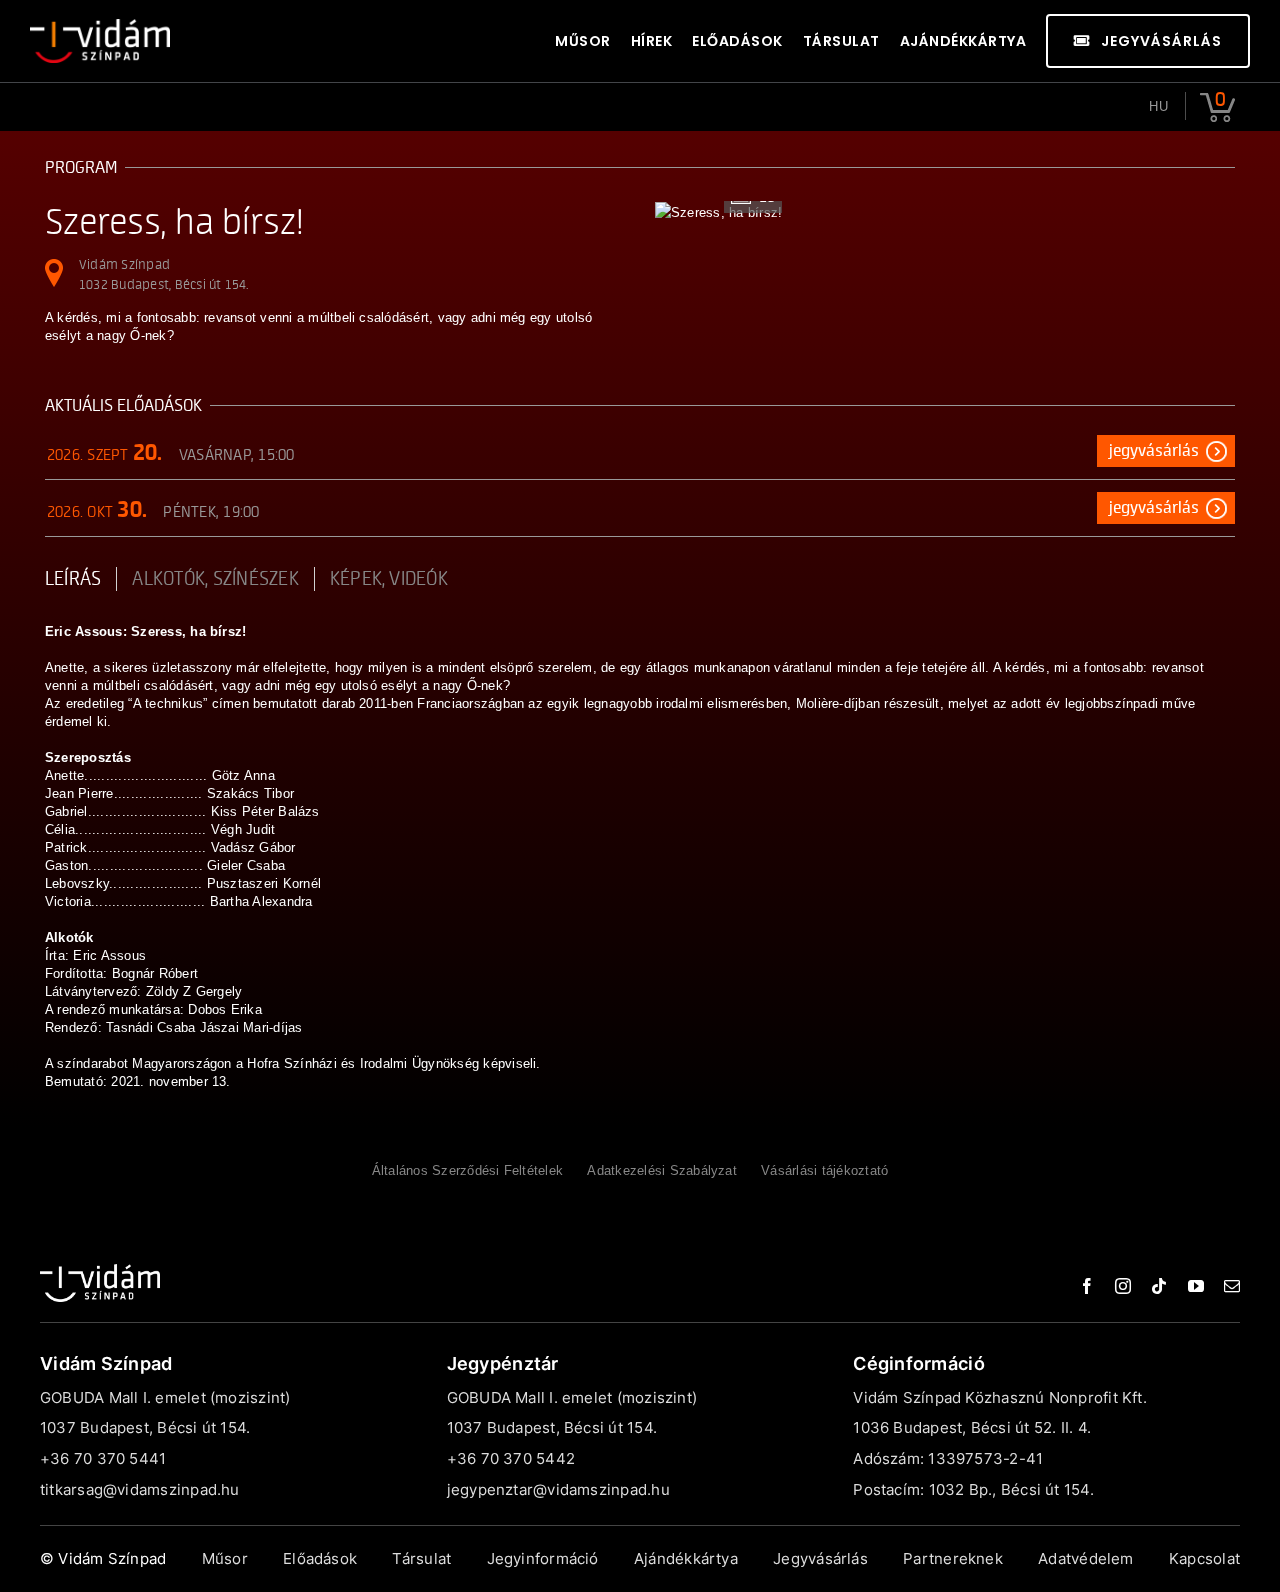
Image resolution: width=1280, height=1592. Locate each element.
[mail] (1232, 1286)
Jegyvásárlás (1154, 451)
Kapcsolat (1204, 1558)
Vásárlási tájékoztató (824, 1170)
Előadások (320, 1558)
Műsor (225, 1558)
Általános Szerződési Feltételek (467, 1170)
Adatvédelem (1085, 1558)
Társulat (421, 1558)
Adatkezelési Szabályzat (662, 1170)
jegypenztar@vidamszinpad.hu (558, 1489)
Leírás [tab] (73, 579)
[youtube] (1196, 1286)
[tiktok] (1159, 1286)
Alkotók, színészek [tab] (215, 579)
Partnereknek (953, 1558)
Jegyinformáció (543, 1558)
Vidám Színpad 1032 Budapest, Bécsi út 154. (164, 274)
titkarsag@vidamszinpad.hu (140, 1489)
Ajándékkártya (686, 1558)
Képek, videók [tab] (389, 579)
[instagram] (1123, 1286)
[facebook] (1087, 1286)
